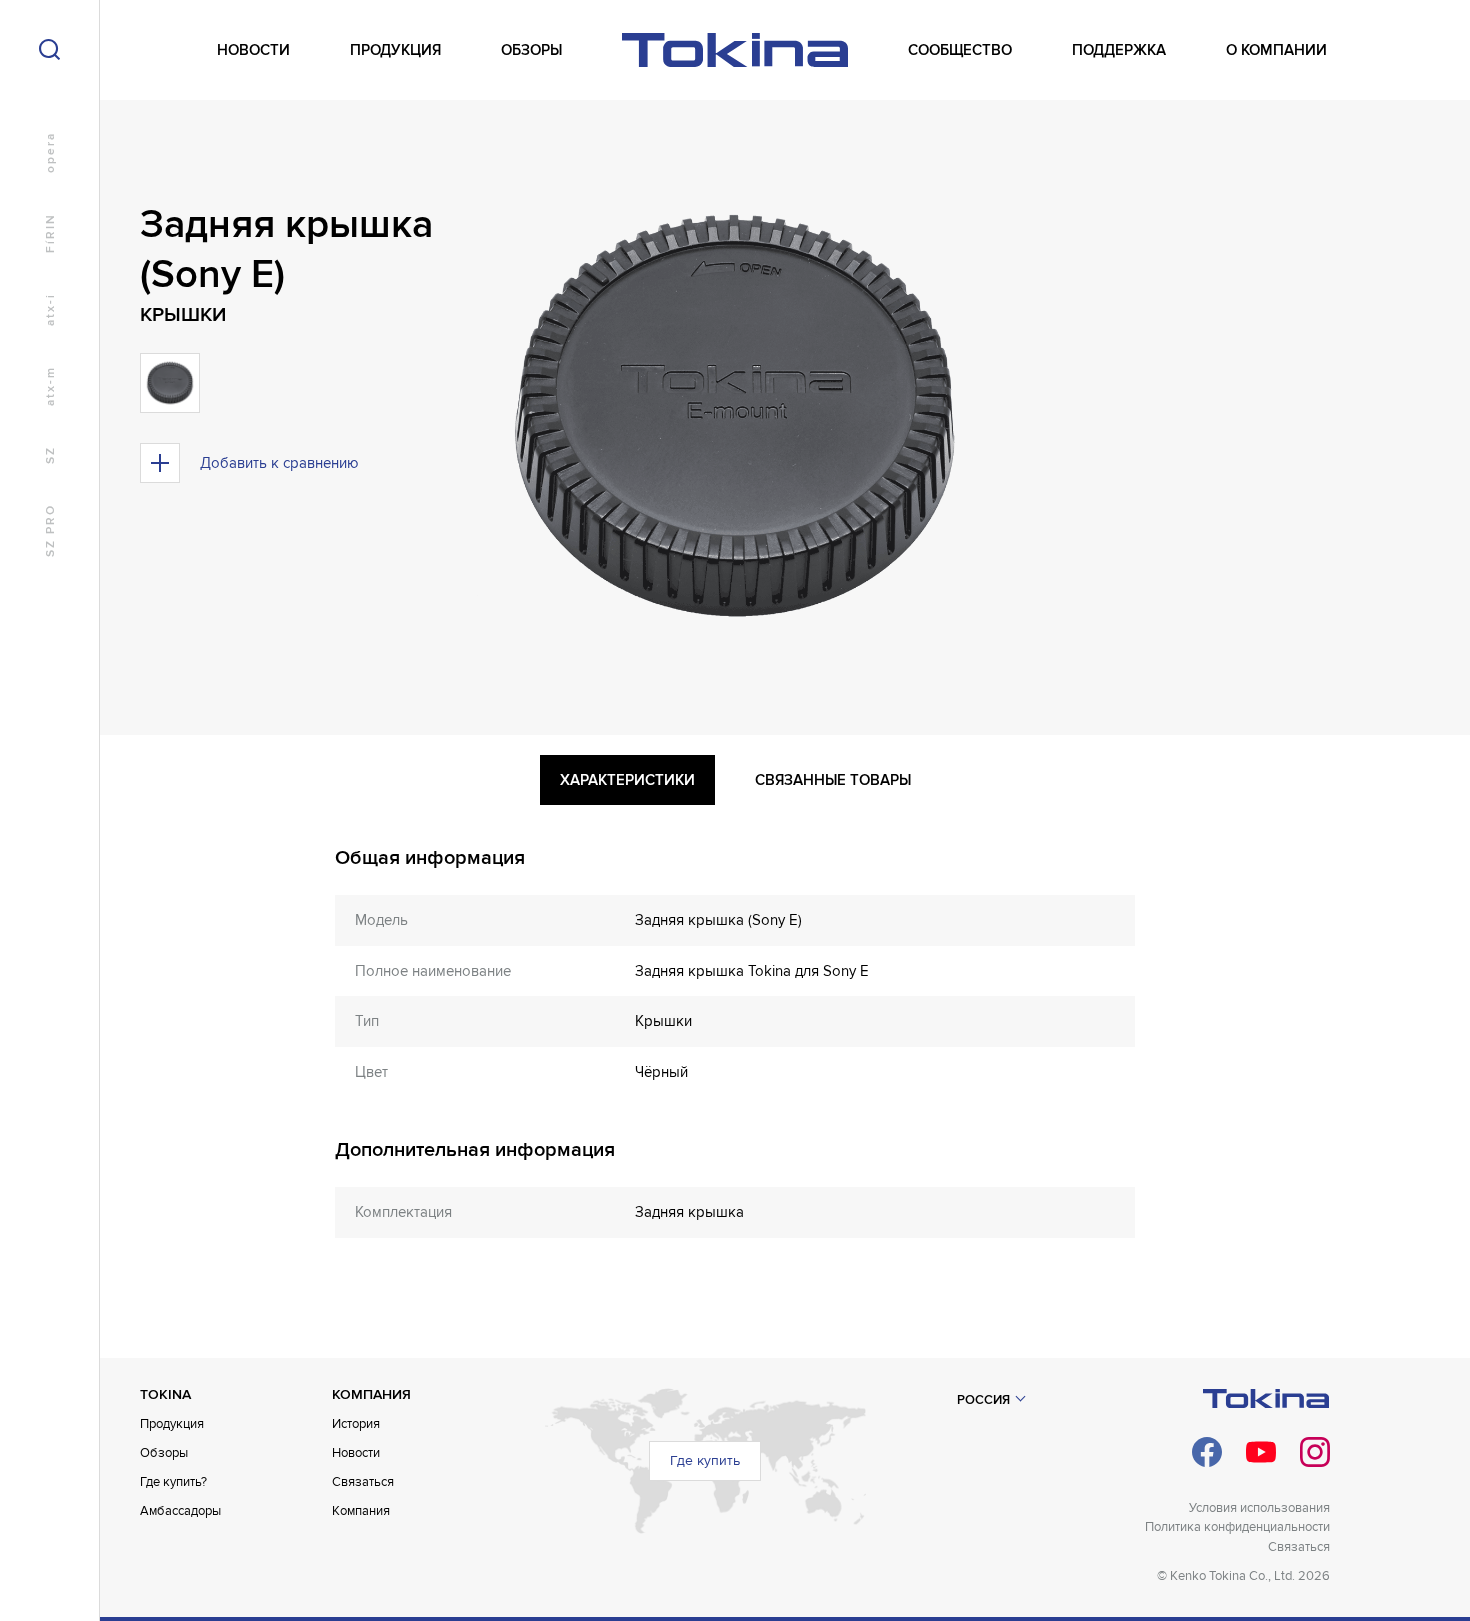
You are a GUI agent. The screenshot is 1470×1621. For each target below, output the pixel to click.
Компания (361, 1511)
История (356, 1424)
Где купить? (173, 1482)
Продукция (172, 1424)
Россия (983, 1400)
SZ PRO (50, 530)
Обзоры (164, 1453)
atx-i (50, 309)
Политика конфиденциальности (1237, 1527)
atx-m (50, 386)
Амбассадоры (180, 1511)
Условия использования (1259, 1508)
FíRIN (50, 233)
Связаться (363, 1482)
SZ (50, 455)
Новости (356, 1453)
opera (50, 152)
